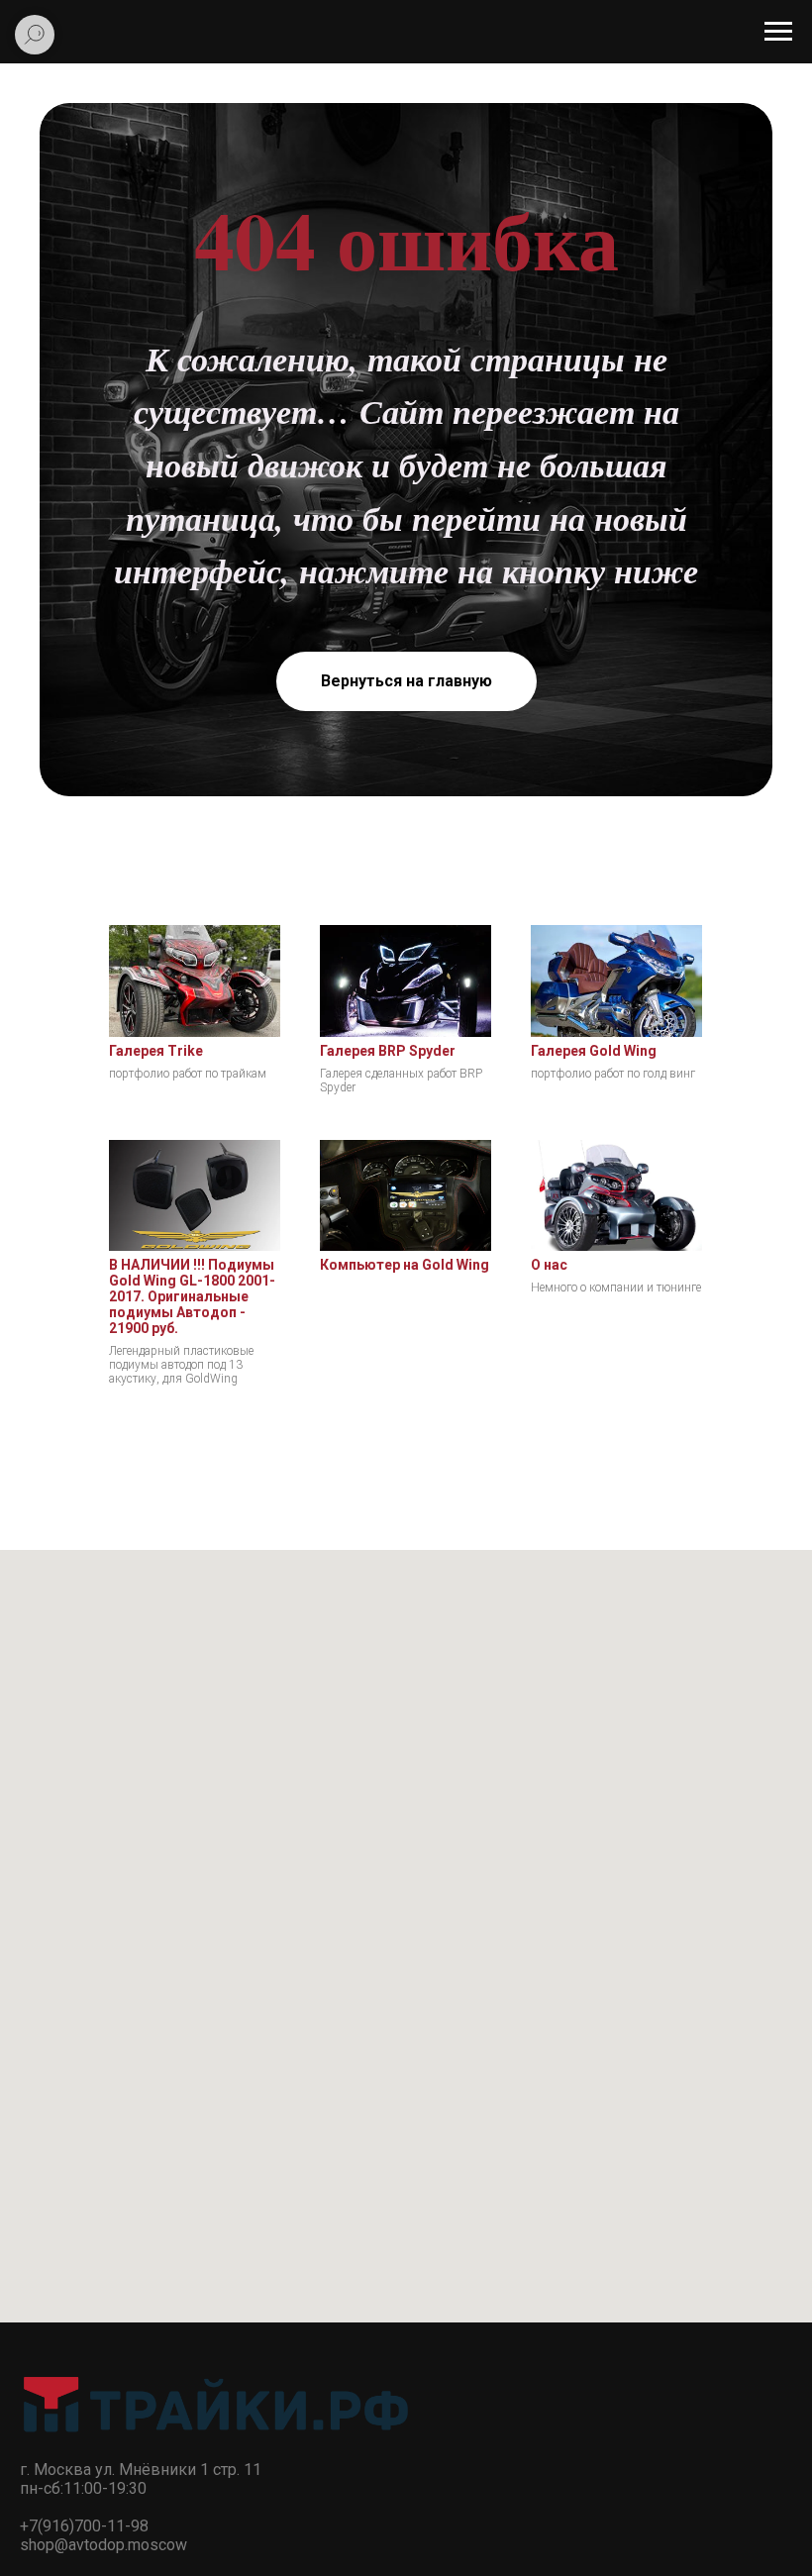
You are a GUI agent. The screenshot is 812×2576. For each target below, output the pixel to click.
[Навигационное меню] (778, 32)
